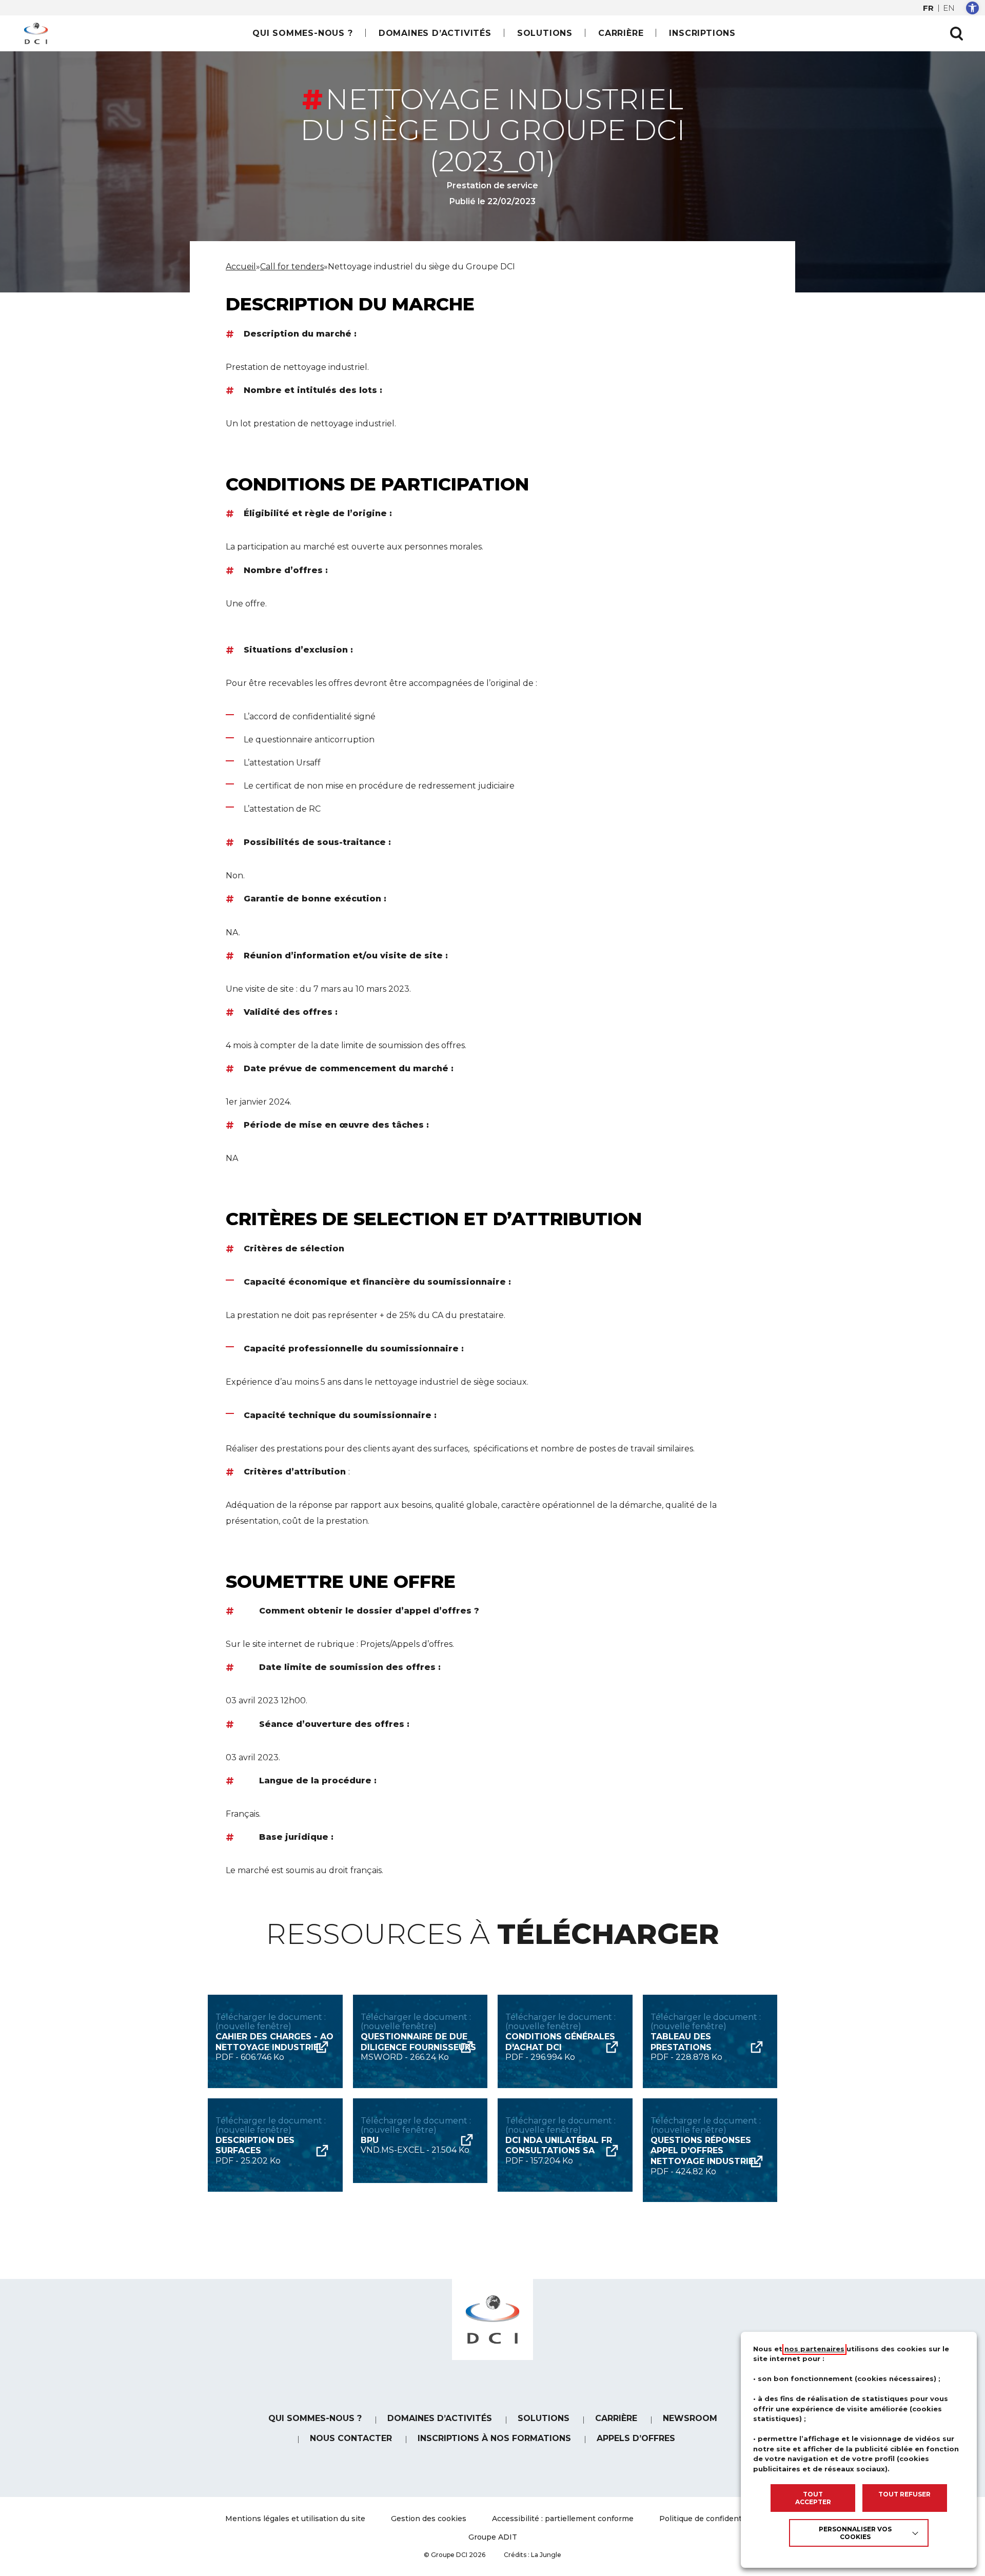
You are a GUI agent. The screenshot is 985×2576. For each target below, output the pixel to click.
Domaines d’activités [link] (435, 33)
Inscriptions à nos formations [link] (494, 2438)
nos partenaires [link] (814, 2349)
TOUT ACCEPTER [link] (813, 2498)
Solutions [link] (545, 33)
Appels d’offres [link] (636, 2438)
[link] (972, 8)
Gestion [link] (429, 2519)
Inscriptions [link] (702, 33)
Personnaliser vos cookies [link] (855, 2533)
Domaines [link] (440, 2418)
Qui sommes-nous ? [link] (303, 33)
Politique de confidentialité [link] (710, 2519)
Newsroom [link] (690, 2418)
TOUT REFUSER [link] (904, 2494)
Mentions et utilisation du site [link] (295, 2519)
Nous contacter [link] (351, 2438)
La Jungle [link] (546, 2555)
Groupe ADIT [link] (493, 2537)
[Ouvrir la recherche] (956, 33)
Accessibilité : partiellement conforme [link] (563, 2519)
